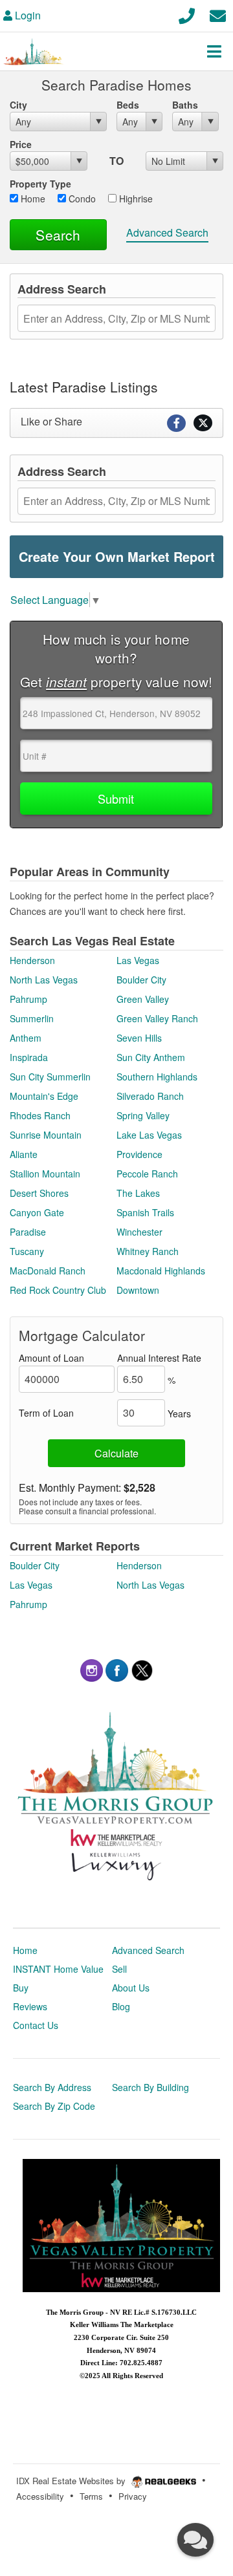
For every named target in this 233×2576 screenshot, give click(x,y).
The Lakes (138, 1193)
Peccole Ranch (147, 1174)
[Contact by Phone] (187, 14)
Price (21, 144)
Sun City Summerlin (50, 1077)
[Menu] (214, 51)
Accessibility (40, 2496)
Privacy (133, 2496)
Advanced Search (167, 232)
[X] (142, 1669)
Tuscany (27, 1251)
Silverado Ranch (150, 1096)
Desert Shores (39, 1193)
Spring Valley (143, 1115)
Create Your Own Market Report (117, 556)
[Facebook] (117, 1669)
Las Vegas (138, 960)
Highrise (135, 199)
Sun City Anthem (151, 1057)
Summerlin (32, 1018)
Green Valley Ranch (157, 1018)
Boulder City (141, 980)
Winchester (139, 1232)
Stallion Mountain (45, 1174)
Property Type (40, 184)
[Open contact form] (218, 14)
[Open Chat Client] (195, 2540)
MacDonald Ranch (48, 1271)
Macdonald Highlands (161, 1271)
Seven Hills (139, 1038)
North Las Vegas (44, 980)
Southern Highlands (157, 1077)
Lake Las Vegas (149, 1135)
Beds (128, 105)
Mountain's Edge (44, 1096)
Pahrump (28, 999)
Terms (91, 2496)
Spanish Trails (145, 1212)
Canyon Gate (37, 1212)
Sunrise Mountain (46, 1135)
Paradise (28, 1232)
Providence (139, 1154)
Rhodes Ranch (40, 1115)
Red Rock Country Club (58, 1290)
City (18, 105)
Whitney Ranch (148, 1251)
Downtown (138, 1290)
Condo (81, 199)
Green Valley (143, 999)
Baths (185, 105)
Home (32, 199)
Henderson (32, 960)
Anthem (26, 1038)
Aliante (24, 1154)
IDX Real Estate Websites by (72, 2481)
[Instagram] (92, 1669)
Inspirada (29, 1057)
